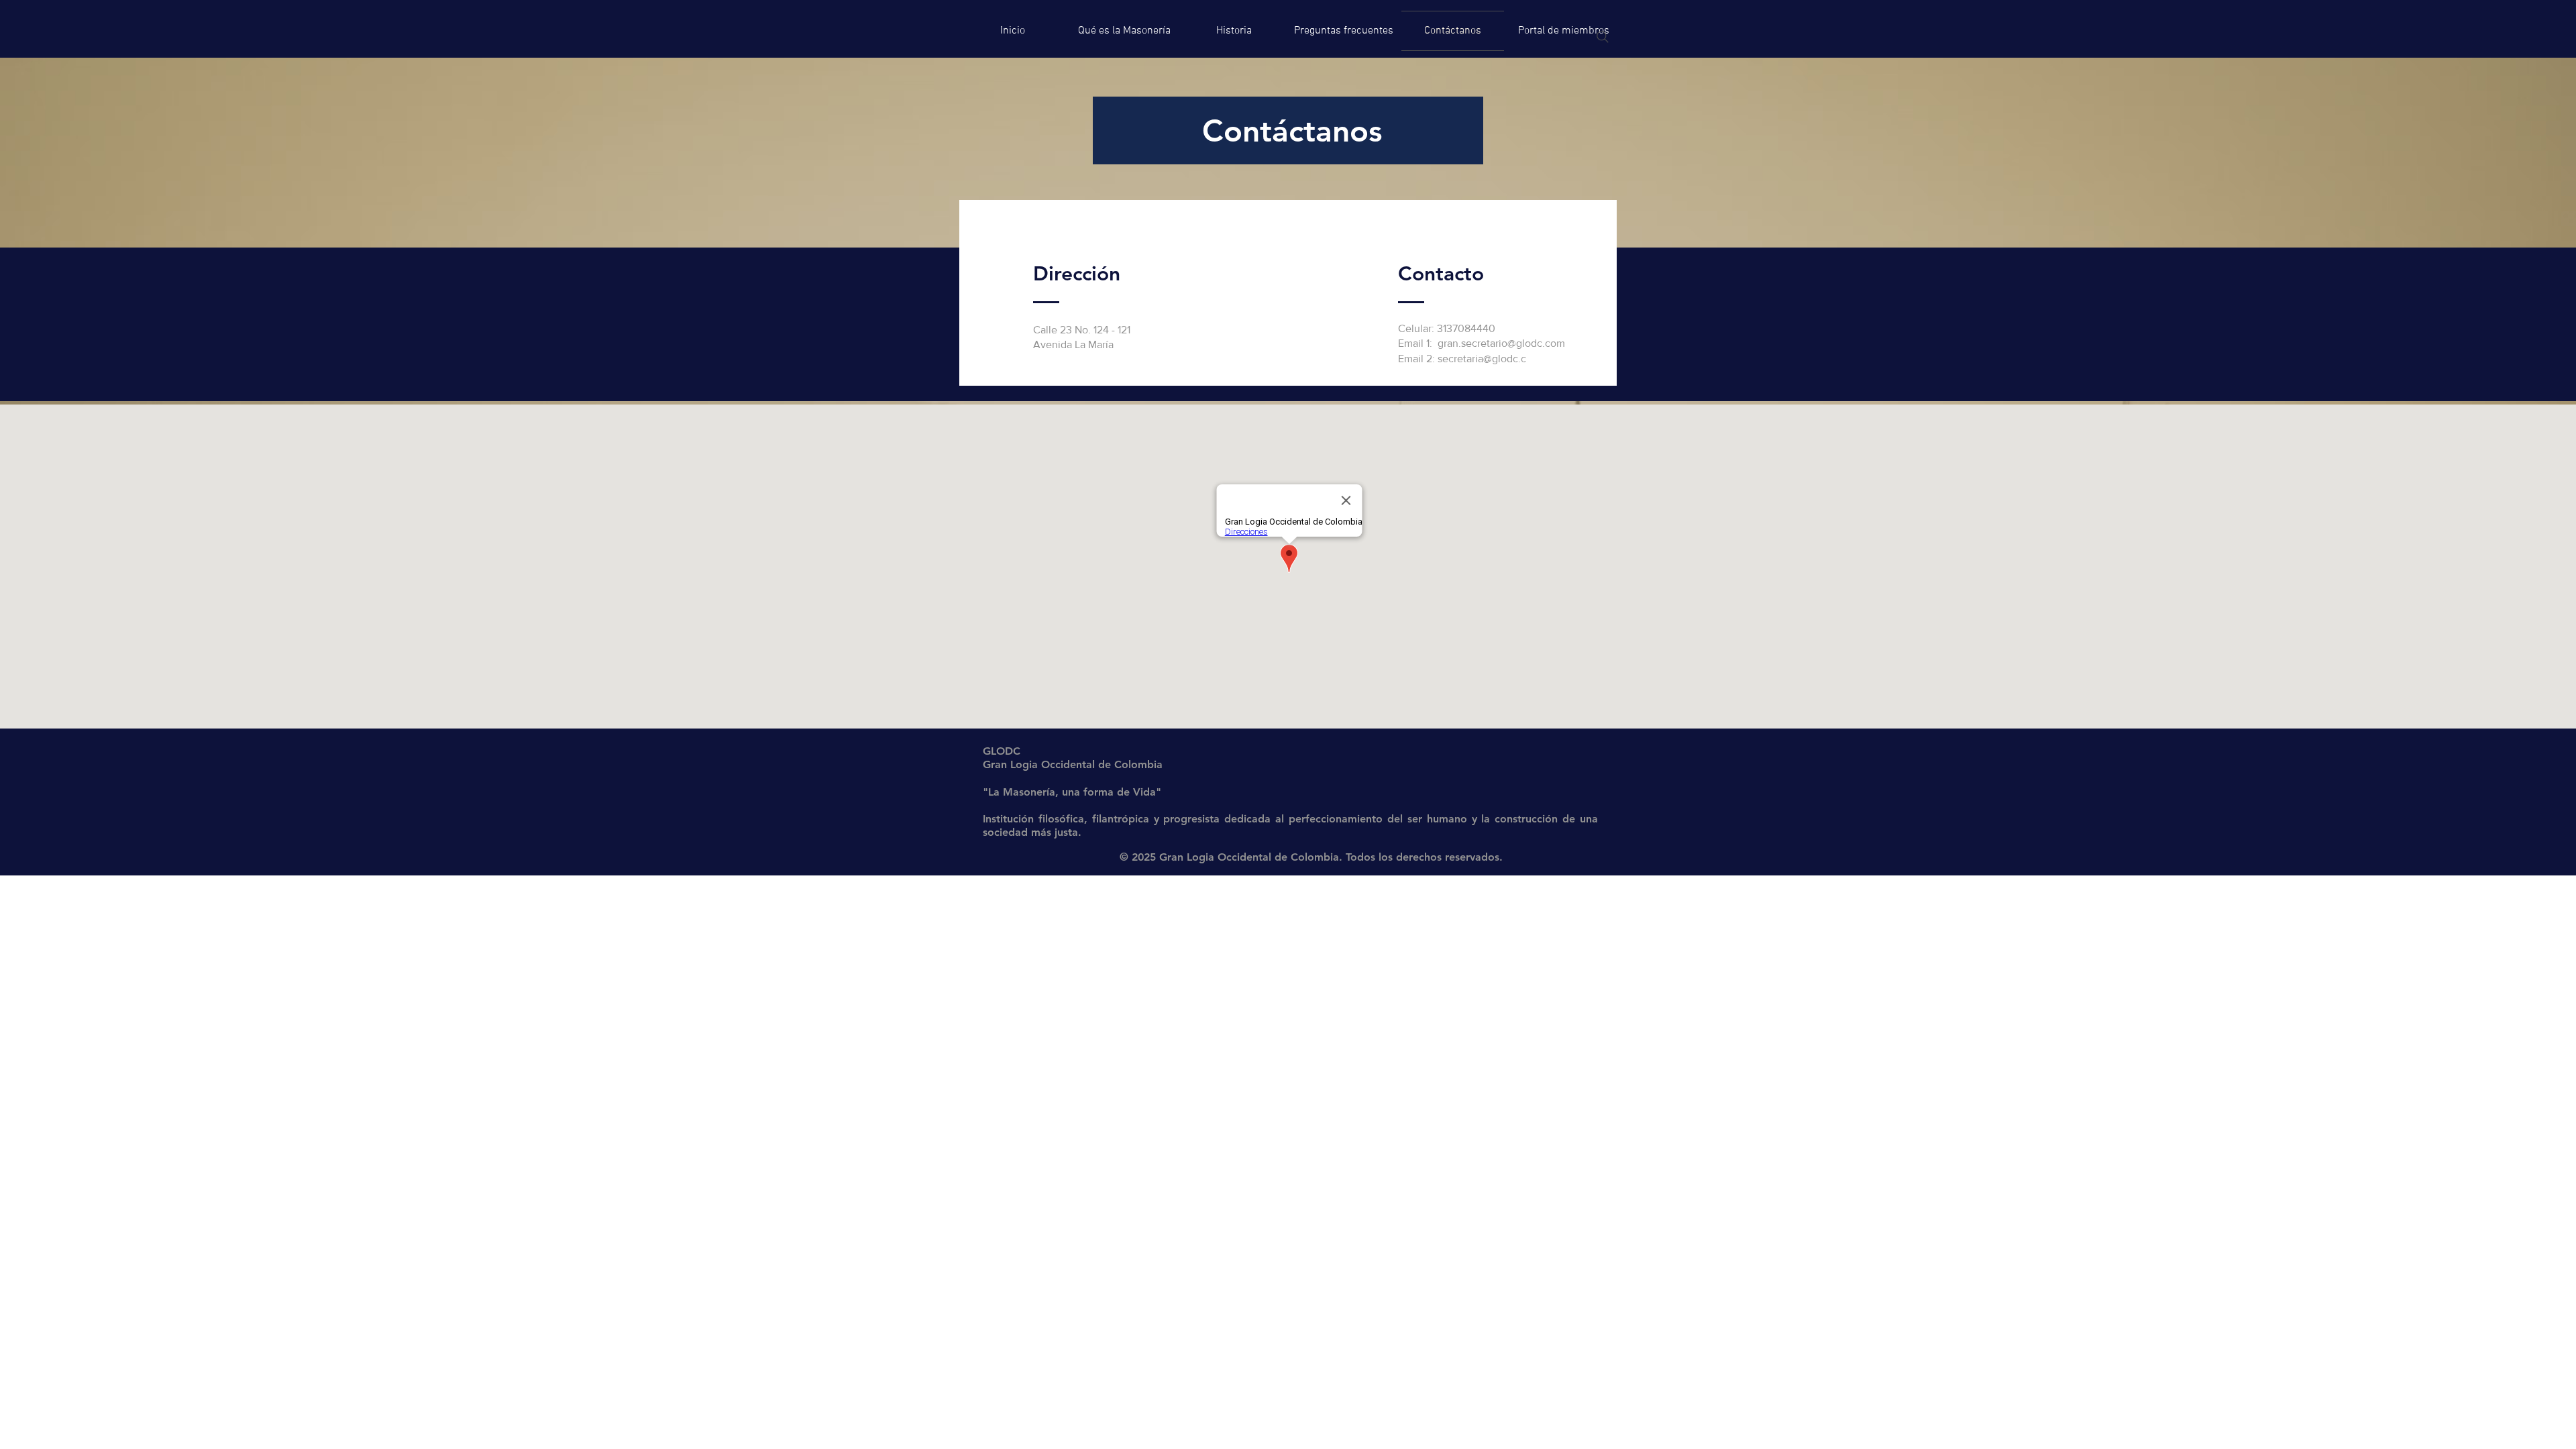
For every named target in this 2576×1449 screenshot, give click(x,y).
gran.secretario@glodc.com (1501, 343)
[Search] (1603, 37)
